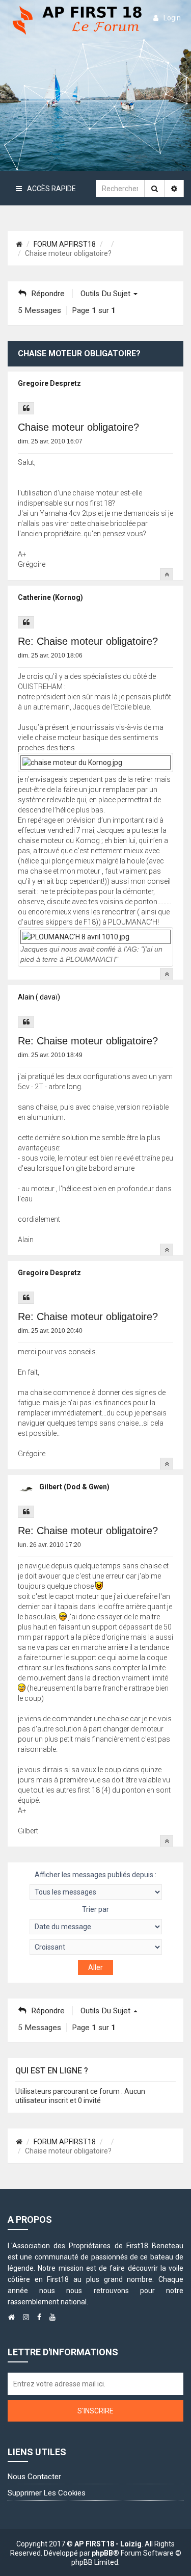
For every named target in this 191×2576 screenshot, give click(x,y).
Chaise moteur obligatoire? (78, 427)
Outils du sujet (106, 294)
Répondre (48, 294)
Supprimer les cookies (47, 2493)
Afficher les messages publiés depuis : (95, 1875)
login (172, 18)
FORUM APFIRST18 (65, 244)
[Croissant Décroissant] (95, 1947)
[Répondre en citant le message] (26, 408)
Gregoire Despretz (49, 383)
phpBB (102, 2553)
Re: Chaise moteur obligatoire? (88, 641)
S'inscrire (95, 2411)
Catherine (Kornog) (50, 597)
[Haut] (167, 574)
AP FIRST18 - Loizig (108, 2544)
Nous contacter (34, 2477)
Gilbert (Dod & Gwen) (74, 1487)
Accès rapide (51, 189)
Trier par (95, 1909)
